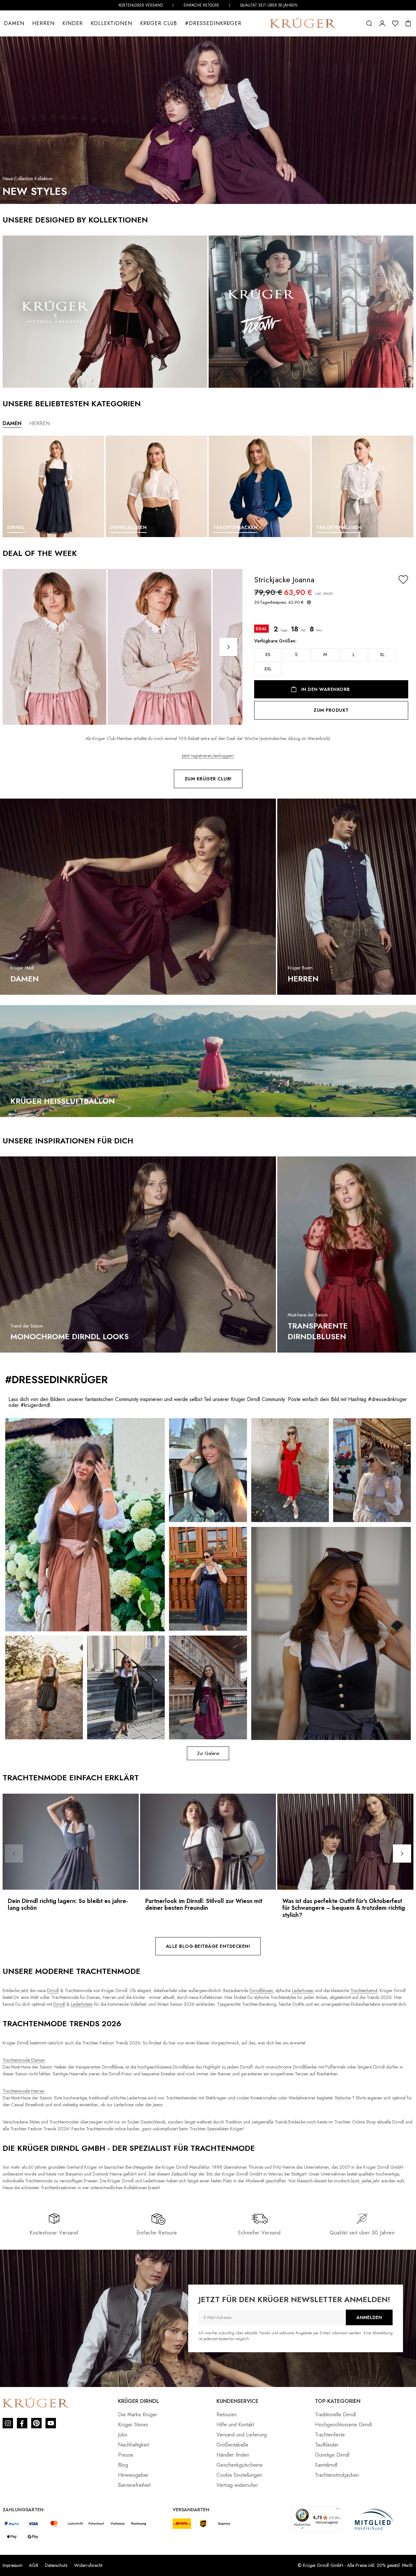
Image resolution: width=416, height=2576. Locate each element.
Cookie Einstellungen (239, 2475)
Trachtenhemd (364, 1990)
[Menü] (338, 2510)
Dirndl (53, 1990)
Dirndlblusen (261, 1990)
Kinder (73, 23)
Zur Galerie (208, 1753)
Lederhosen (303, 1990)
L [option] (354, 654)
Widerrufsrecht (88, 2565)
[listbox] (331, 662)
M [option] (325, 654)
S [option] (296, 654)
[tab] (12, 424)
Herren (43, 23)
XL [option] (382, 654)
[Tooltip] (309, 602)
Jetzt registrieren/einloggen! (208, 756)
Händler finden (233, 2455)
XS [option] (268, 654)
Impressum (13, 2565)
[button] (369, 23)
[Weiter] (228, 647)
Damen (14, 23)
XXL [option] (268, 669)
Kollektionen (111, 23)
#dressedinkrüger (213, 23)
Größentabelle (232, 2445)
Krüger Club (159, 23)
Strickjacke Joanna (284, 580)
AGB (34, 2565)
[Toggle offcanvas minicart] (408, 23)
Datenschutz (56, 2565)
